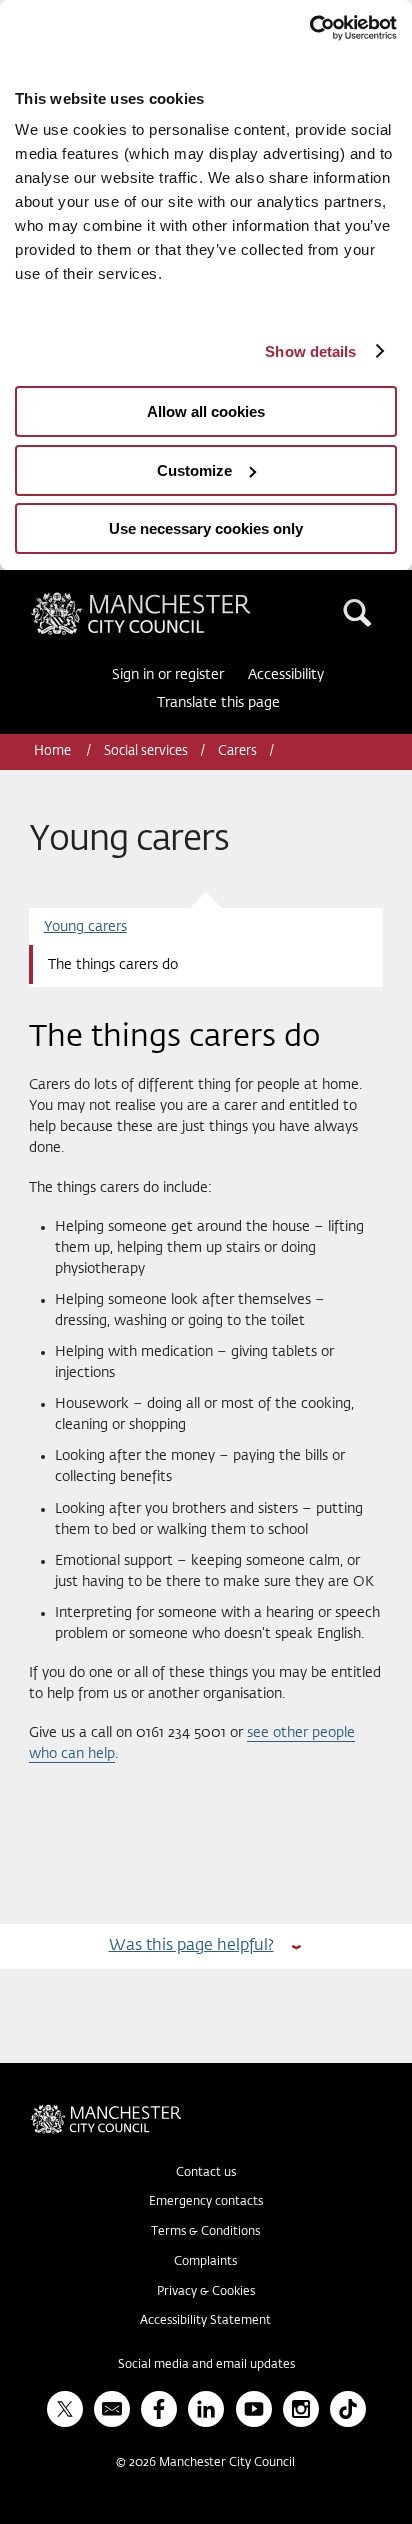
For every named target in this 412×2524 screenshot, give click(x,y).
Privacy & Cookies (206, 2292)
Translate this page (218, 703)
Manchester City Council (175, 600)
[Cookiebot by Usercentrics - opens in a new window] (309, 28)
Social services (146, 751)
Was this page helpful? (191, 1945)
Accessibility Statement (205, 2321)
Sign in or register (168, 675)
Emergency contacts (206, 2202)
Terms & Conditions (205, 2232)
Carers (237, 751)
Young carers (85, 927)
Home (54, 751)
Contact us (206, 2173)
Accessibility (286, 675)
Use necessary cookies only (206, 528)
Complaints (205, 2262)
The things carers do (113, 965)
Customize (194, 470)
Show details (310, 351)
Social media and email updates (206, 2365)
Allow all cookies (206, 411)
